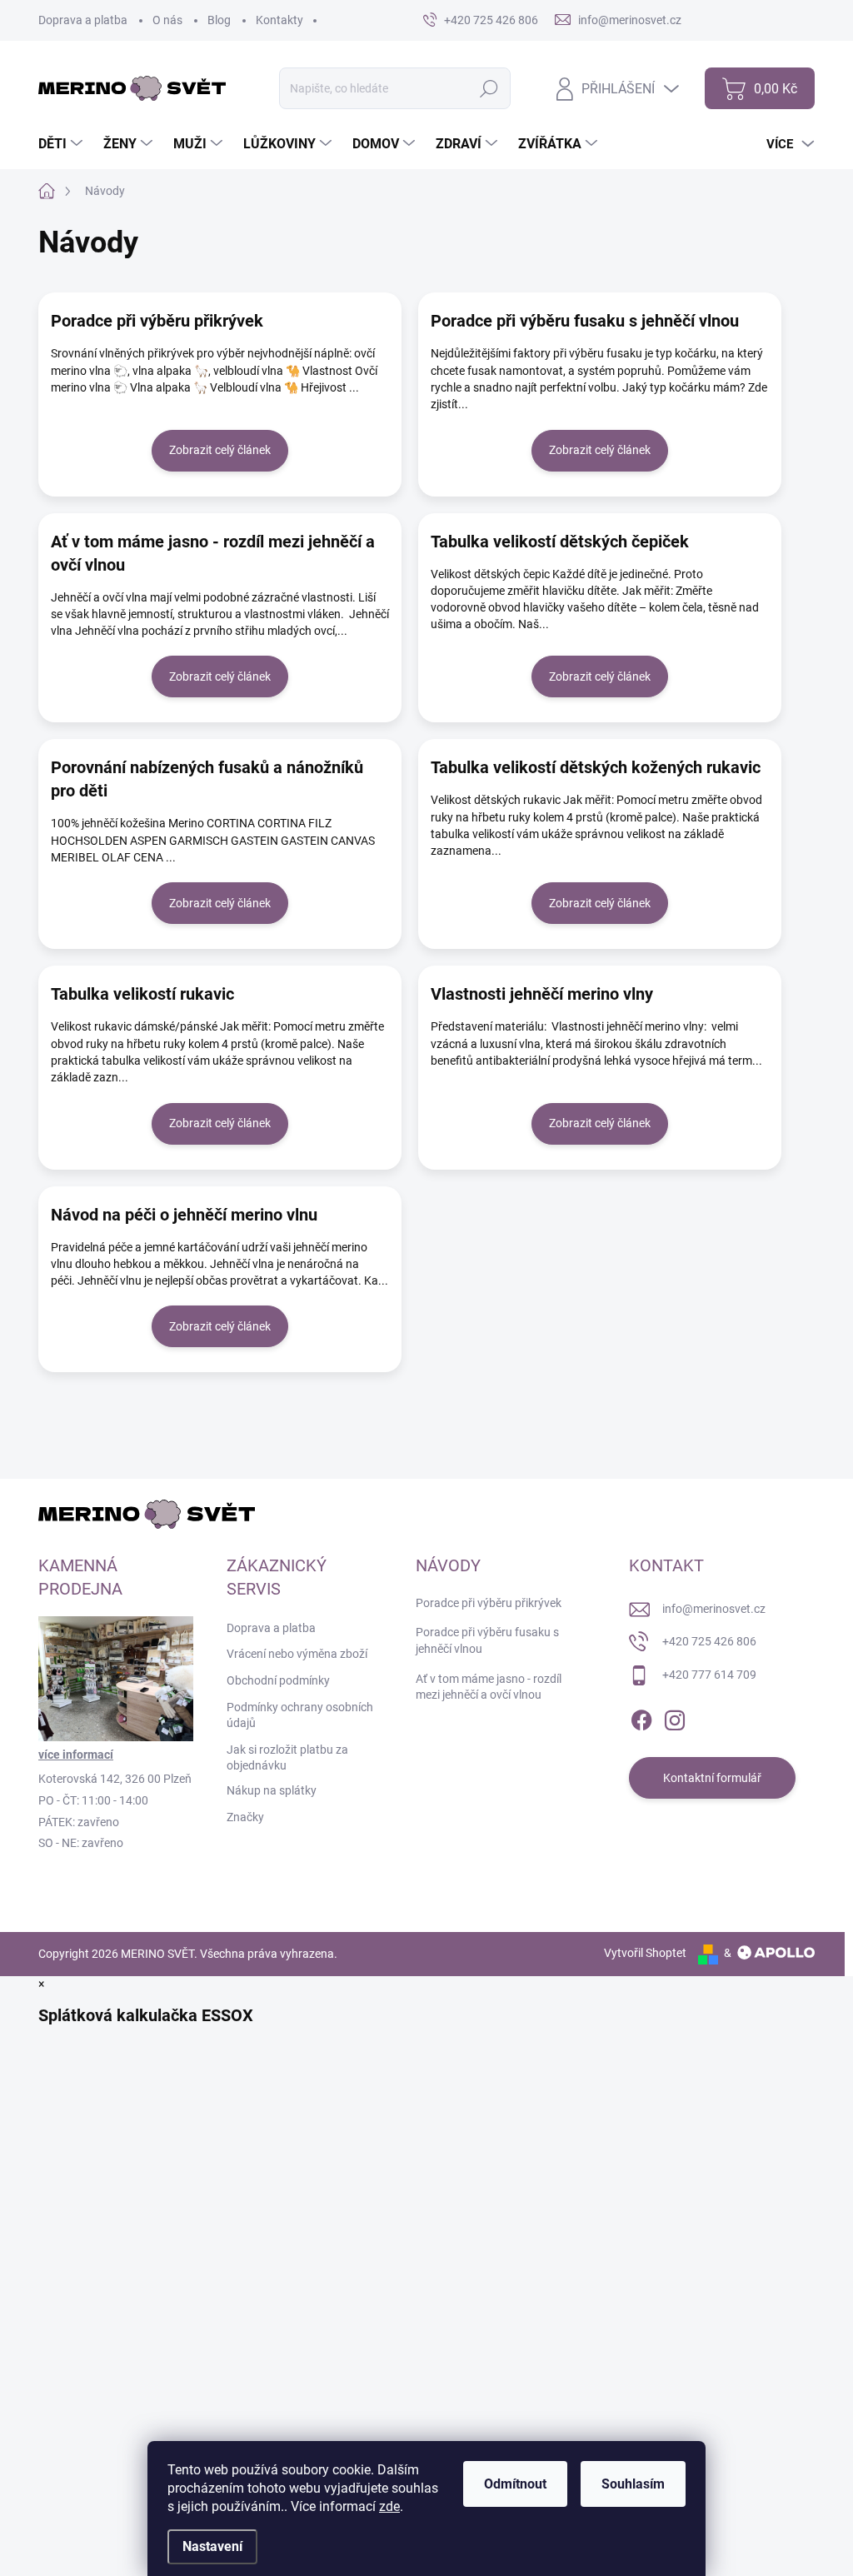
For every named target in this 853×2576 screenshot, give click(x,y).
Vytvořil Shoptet (645, 1953)
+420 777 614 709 (709, 1675)
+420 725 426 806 (709, 1641)
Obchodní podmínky (278, 1680)
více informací (76, 1755)
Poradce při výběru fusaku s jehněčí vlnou (585, 321)
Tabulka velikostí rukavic (142, 994)
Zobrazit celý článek (220, 450)
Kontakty (279, 20)
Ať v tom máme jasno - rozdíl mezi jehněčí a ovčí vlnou (213, 553)
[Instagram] (675, 1717)
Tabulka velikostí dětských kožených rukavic (596, 767)
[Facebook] (641, 1717)
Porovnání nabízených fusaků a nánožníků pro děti (207, 779)
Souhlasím (633, 2484)
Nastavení (212, 2546)
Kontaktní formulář (712, 1778)
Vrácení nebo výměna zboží (297, 1654)
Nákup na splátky (272, 1790)
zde (389, 2506)
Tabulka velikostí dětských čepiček (560, 542)
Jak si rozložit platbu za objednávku (287, 1758)
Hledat (489, 88)
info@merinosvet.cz (714, 1609)
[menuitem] (62, 144)
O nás (167, 20)
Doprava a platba (83, 20)
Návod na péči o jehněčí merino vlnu (184, 1215)
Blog (219, 20)
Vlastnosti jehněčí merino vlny (542, 994)
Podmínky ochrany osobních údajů (300, 1715)
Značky (245, 1817)
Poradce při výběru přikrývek (157, 321)
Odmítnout (515, 2484)
